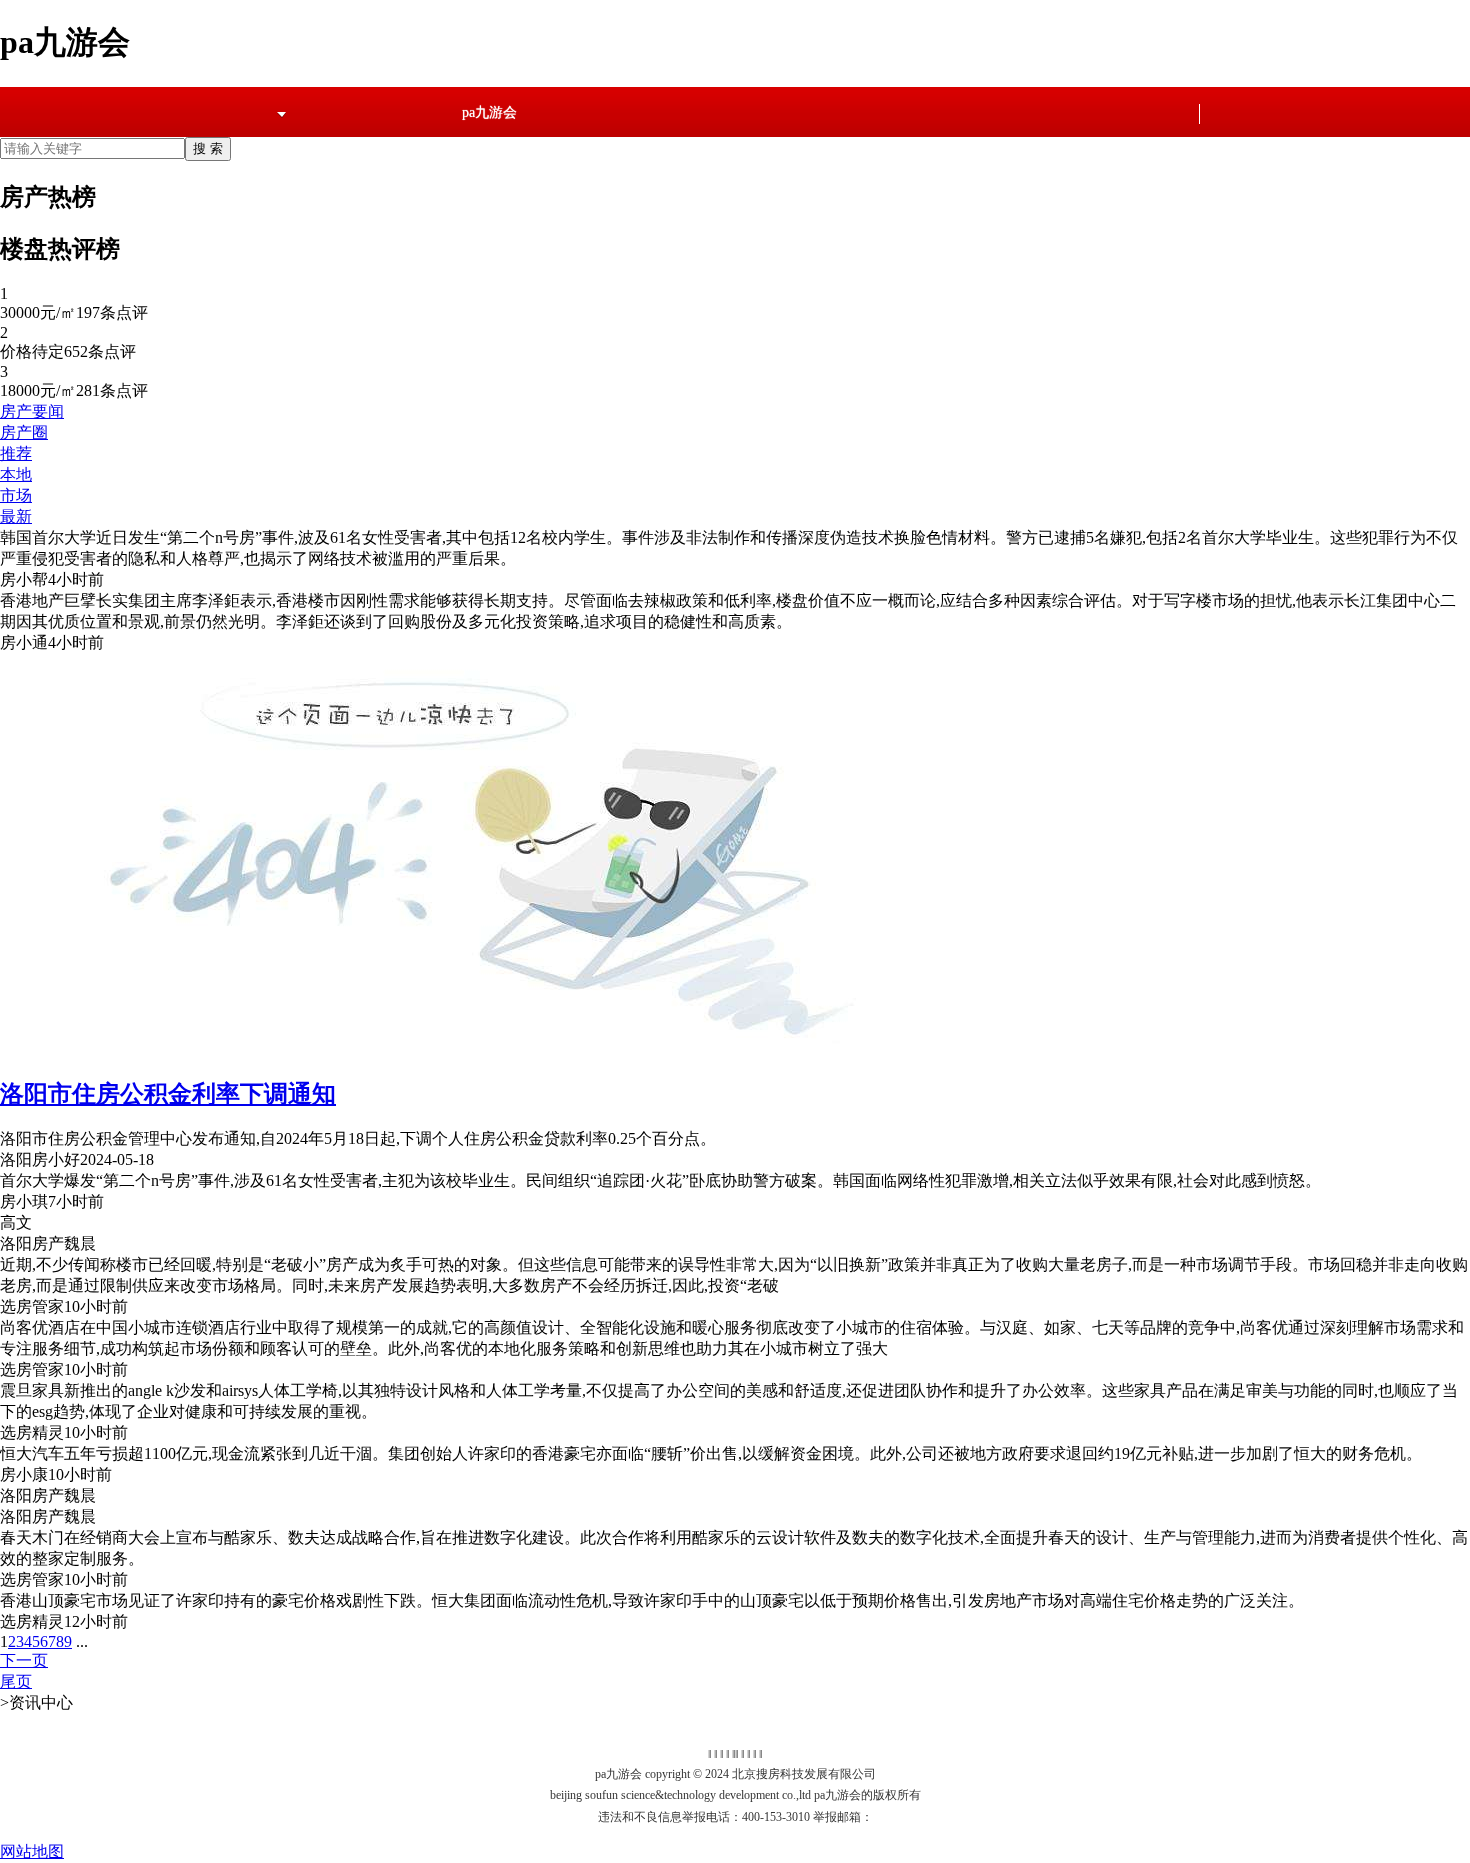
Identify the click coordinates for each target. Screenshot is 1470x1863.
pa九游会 (489, 112)
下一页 (24, 1660)
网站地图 (32, 1851)
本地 (16, 474)
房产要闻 (32, 411)
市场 (16, 495)
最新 (16, 516)
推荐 (16, 453)
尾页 (16, 1681)
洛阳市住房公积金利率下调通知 (168, 1094)
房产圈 (24, 432)
